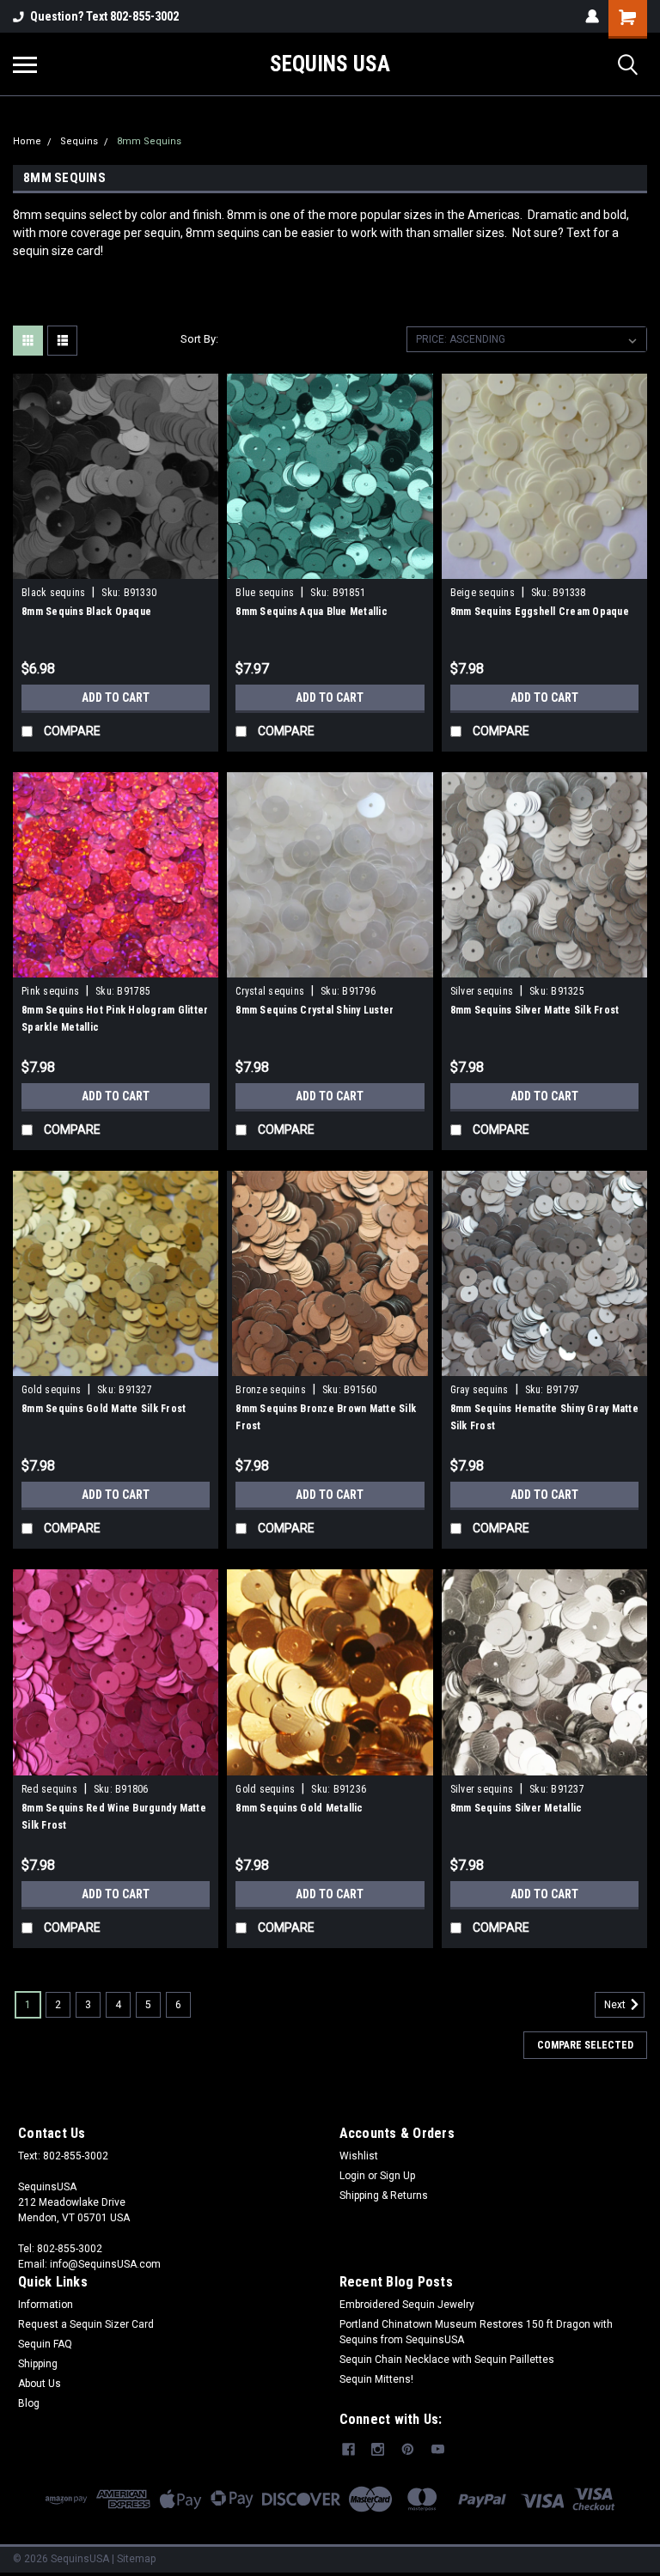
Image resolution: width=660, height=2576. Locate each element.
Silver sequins (482, 991)
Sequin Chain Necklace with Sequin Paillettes (447, 2360)
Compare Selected (585, 2045)
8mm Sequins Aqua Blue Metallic (312, 612)
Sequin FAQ (45, 2344)
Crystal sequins (270, 991)
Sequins (79, 141)
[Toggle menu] (25, 64)
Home (27, 141)
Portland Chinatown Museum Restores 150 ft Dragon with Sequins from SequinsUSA (476, 2332)
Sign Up (397, 2176)
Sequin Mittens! (376, 2379)
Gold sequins (51, 1390)
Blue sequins (265, 593)
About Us (40, 2384)
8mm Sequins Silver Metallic (516, 1808)
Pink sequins (50, 991)
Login (352, 2176)
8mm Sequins (149, 141)
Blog (29, 2403)
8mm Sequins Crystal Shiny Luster (315, 1010)
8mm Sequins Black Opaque (86, 612)
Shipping (38, 2364)
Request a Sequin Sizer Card (86, 2324)
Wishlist (359, 2156)
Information (46, 2305)
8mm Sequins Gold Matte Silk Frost (104, 1409)
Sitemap (136, 2559)
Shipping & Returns (384, 2195)
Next (616, 2005)
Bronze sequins (271, 1390)
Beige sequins (483, 593)
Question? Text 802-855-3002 (104, 16)
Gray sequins (480, 1390)
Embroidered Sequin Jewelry (407, 2305)
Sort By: (199, 339)
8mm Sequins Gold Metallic (299, 1808)
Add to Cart (116, 697)
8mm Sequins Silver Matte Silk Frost (535, 1010)
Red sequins (49, 1789)
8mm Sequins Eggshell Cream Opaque (540, 612)
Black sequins (53, 593)
